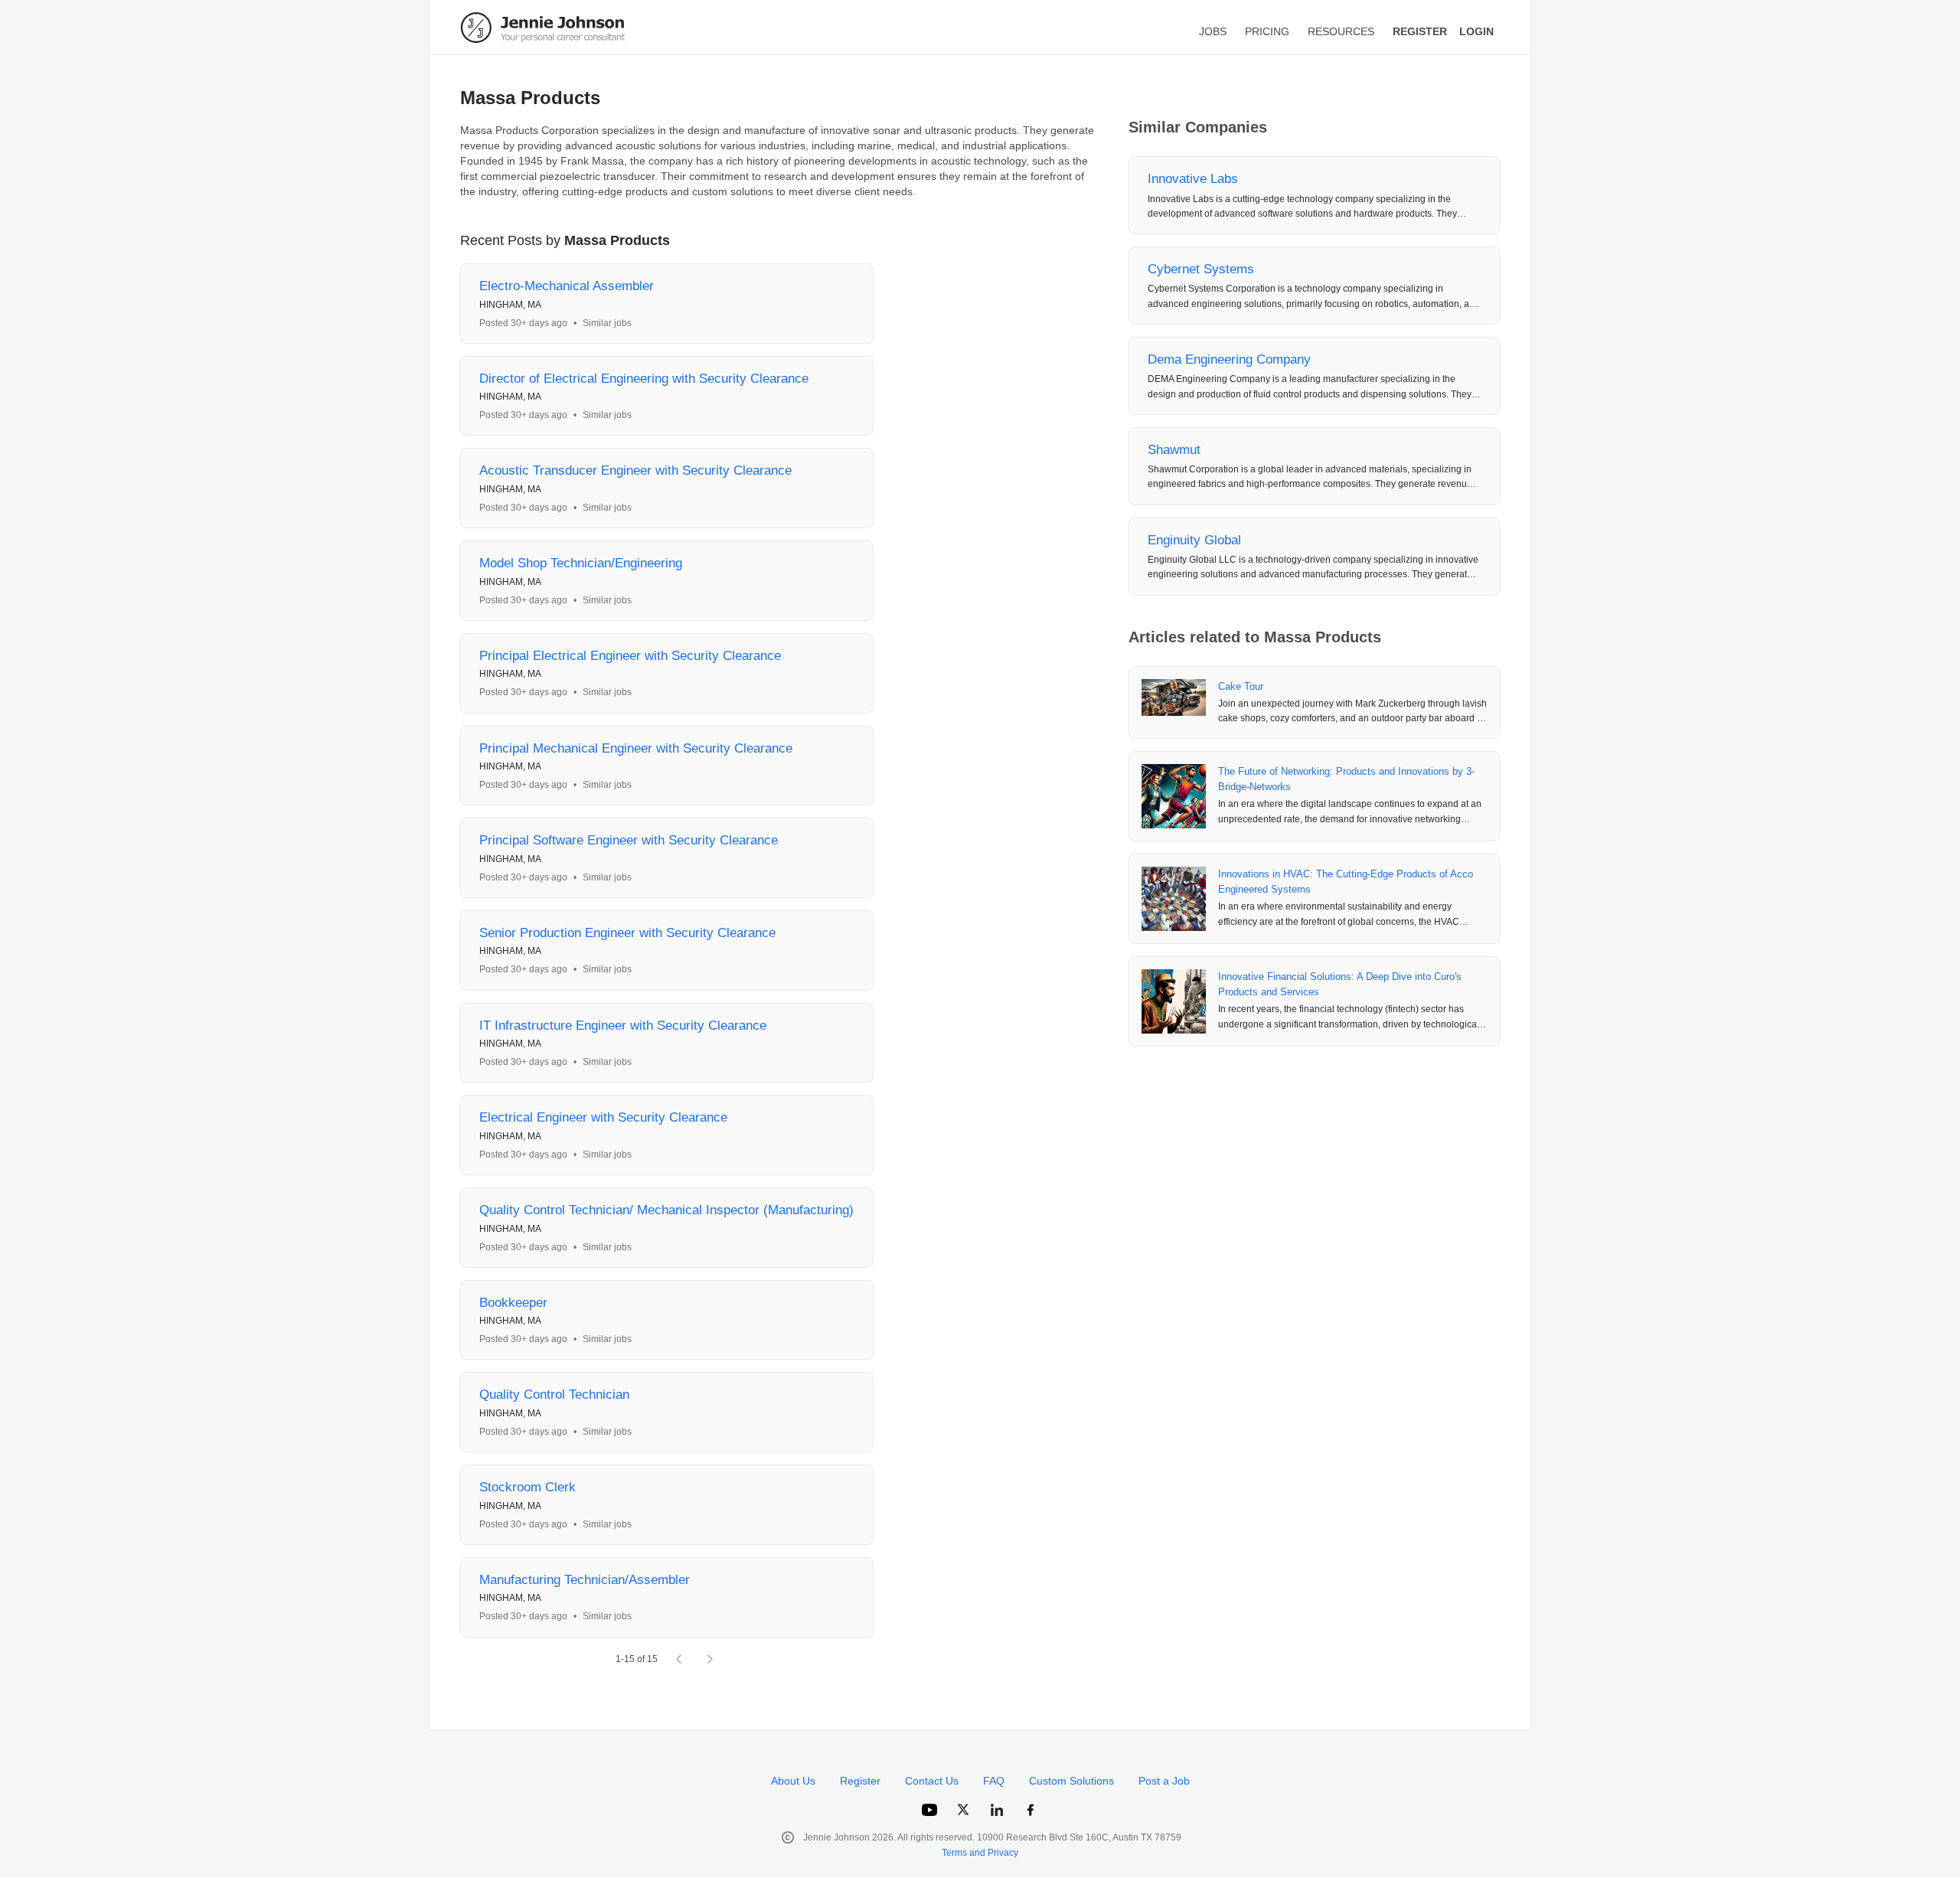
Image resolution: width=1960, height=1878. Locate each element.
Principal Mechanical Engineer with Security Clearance (636, 748)
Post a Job (1164, 1781)
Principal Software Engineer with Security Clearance (629, 840)
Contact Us (932, 1781)
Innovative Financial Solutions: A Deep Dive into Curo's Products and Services (1340, 984)
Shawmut (1174, 450)
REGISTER (1420, 31)
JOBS (1213, 31)
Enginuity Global (1194, 540)
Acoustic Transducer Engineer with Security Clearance (635, 470)
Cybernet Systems (1201, 269)
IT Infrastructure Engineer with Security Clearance (623, 1026)
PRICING (1267, 31)
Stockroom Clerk (528, 1487)
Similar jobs (607, 323)
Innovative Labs (1193, 179)
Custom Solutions (1071, 1781)
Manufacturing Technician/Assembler (585, 1580)
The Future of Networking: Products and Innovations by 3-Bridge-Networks (1346, 779)
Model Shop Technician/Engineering (581, 563)
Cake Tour (1241, 686)
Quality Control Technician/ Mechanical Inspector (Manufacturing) (666, 1210)
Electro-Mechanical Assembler (567, 286)
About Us (793, 1781)
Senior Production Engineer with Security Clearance (627, 933)
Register (860, 1781)
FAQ (994, 1781)
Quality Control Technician (554, 1395)
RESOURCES (1341, 31)
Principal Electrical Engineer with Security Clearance (630, 656)
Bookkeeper (513, 1303)
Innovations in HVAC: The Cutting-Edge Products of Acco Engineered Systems (1346, 882)
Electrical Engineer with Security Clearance (603, 1117)
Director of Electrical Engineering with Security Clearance (644, 379)
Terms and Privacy (980, 1853)
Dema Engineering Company (1229, 359)
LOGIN (1477, 31)
